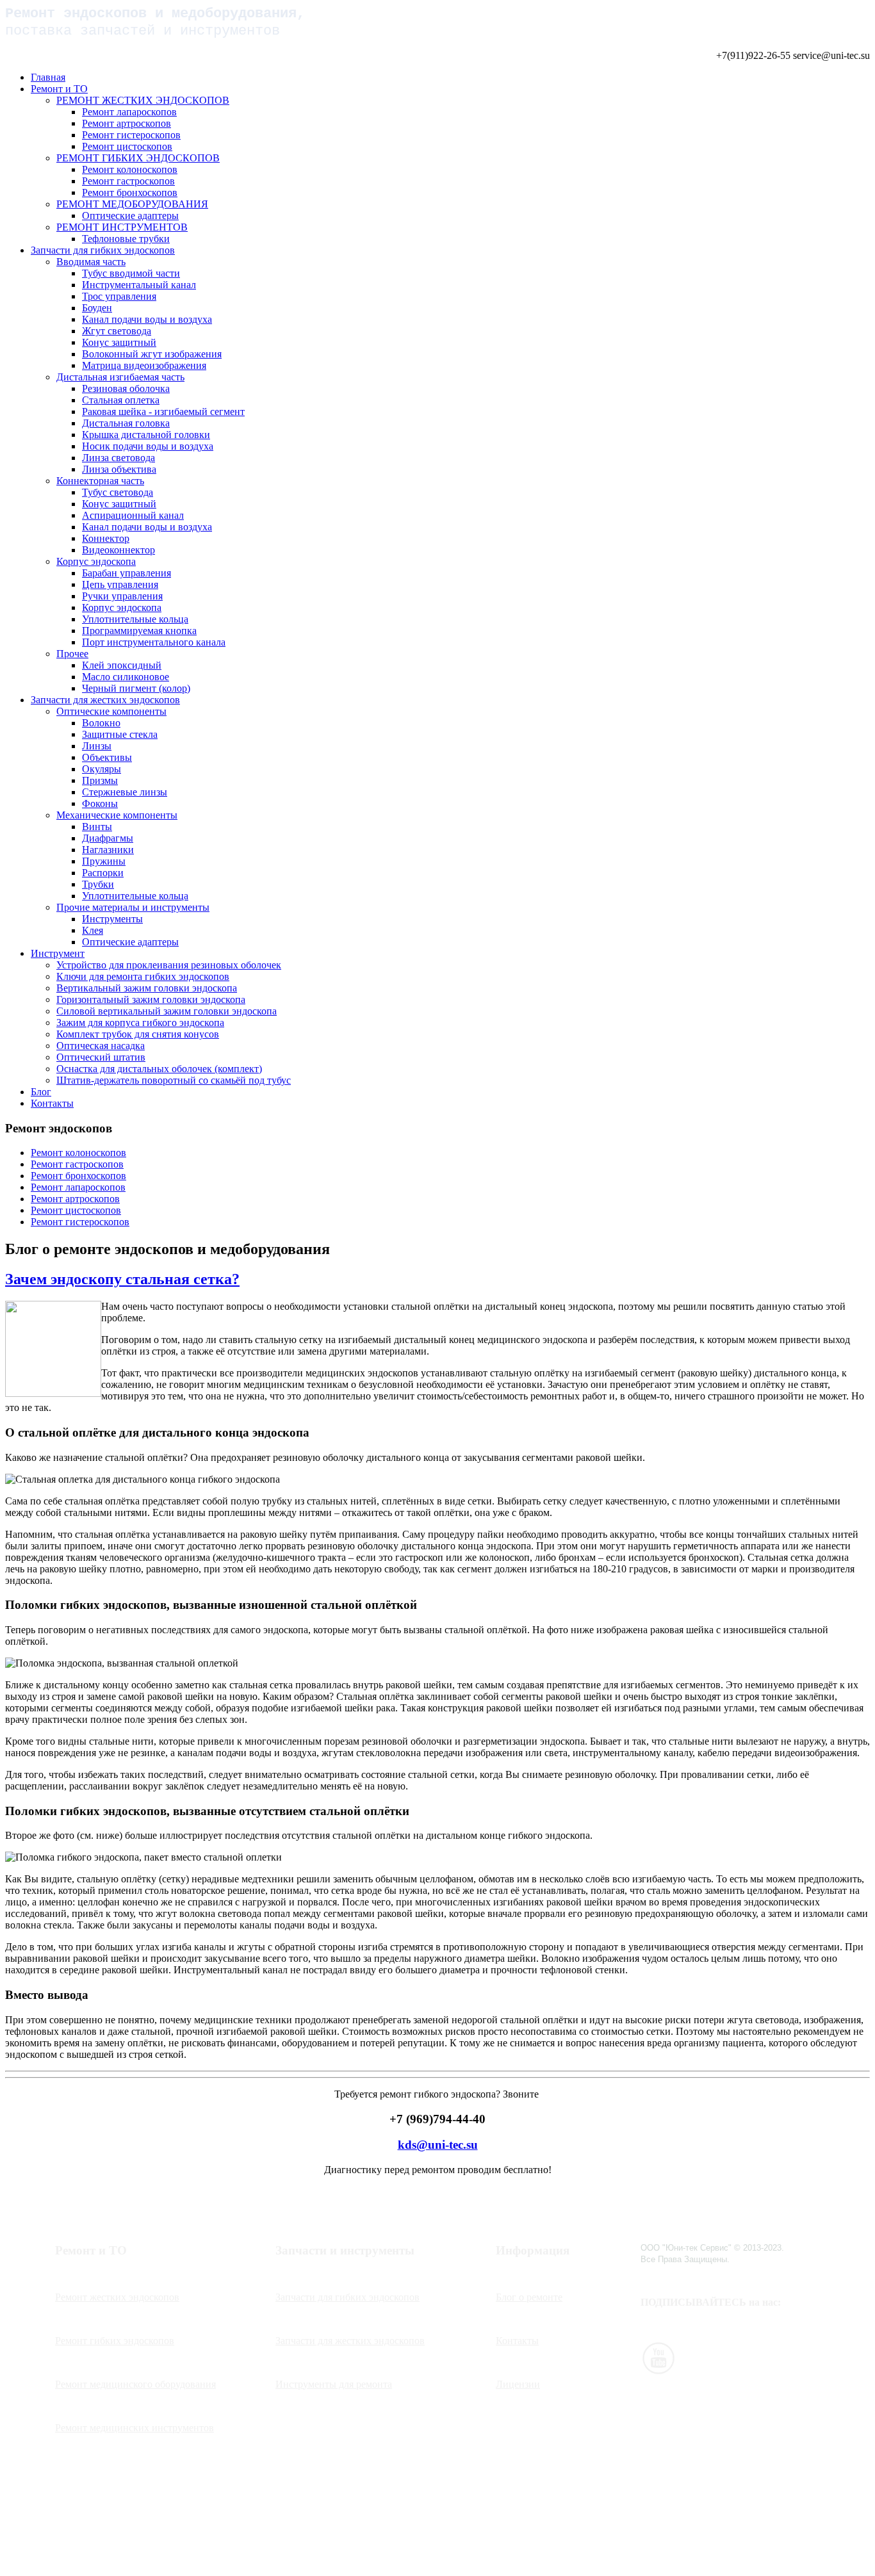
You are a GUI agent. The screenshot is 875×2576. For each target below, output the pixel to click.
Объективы (107, 757)
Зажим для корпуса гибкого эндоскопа (140, 1023)
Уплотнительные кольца (135, 619)
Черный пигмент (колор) (136, 688)
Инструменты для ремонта (334, 2384)
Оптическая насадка (101, 1046)
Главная (48, 77)
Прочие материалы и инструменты (133, 907)
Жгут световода (117, 331)
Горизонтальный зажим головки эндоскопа (151, 999)
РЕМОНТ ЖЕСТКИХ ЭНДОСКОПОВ (143, 100)
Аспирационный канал (133, 515)
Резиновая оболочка (126, 388)
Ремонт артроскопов (127, 123)
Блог (41, 1092)
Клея (93, 930)
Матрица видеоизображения (144, 365)
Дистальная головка (126, 423)
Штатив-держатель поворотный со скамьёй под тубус (174, 1080)
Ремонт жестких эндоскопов (117, 2297)
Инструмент (58, 953)
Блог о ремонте (529, 2297)
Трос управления (119, 296)
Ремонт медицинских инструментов (135, 2428)
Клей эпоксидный (122, 665)
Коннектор (106, 538)
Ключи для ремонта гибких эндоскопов (143, 976)
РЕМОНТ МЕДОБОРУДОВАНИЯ (132, 204)
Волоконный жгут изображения (152, 354)
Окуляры (102, 769)
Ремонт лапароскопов (129, 112)
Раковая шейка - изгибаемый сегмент (163, 412)
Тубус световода (118, 492)
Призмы (100, 780)
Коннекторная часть (100, 481)
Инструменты (112, 919)
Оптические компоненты (111, 711)
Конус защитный (119, 342)
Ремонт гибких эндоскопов (115, 2341)
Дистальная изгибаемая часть (120, 377)
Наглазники (108, 850)
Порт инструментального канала (154, 642)
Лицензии (518, 2384)
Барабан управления (127, 573)
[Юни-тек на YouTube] (658, 2371)
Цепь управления (120, 584)
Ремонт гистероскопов (131, 135)
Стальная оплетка (121, 400)
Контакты (52, 1103)
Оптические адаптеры (130, 216)
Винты (97, 827)
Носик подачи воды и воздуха (148, 446)
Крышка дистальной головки (146, 435)
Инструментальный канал (139, 285)
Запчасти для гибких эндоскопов (103, 250)
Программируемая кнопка (139, 631)
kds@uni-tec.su (438, 2145)
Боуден (97, 308)
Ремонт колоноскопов (130, 169)
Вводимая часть (91, 262)
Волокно (101, 723)
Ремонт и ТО (59, 89)
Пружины (104, 861)
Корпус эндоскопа (96, 561)
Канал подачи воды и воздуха (147, 319)
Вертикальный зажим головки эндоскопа (147, 988)
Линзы (97, 746)
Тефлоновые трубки (126, 239)
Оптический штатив (101, 1057)
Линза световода (119, 458)
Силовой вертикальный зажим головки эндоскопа (167, 1011)
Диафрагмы (108, 838)
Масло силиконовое (126, 677)
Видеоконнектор (119, 550)
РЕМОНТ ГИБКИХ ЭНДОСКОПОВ (138, 158)
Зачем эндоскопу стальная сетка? (122, 1279)
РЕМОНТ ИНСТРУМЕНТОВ (122, 227)
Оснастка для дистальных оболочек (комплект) (159, 1069)
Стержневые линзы (125, 792)
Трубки (98, 884)
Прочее (72, 654)
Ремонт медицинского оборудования (135, 2384)
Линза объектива (119, 469)
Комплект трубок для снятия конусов (138, 1034)
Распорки (103, 873)
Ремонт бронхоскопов (130, 192)
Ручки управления (122, 596)
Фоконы (100, 803)
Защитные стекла (120, 734)
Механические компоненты (117, 815)
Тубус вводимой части (131, 273)
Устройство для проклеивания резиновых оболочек (169, 965)
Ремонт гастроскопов (128, 181)
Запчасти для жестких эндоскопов (105, 700)
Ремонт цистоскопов (127, 146)
